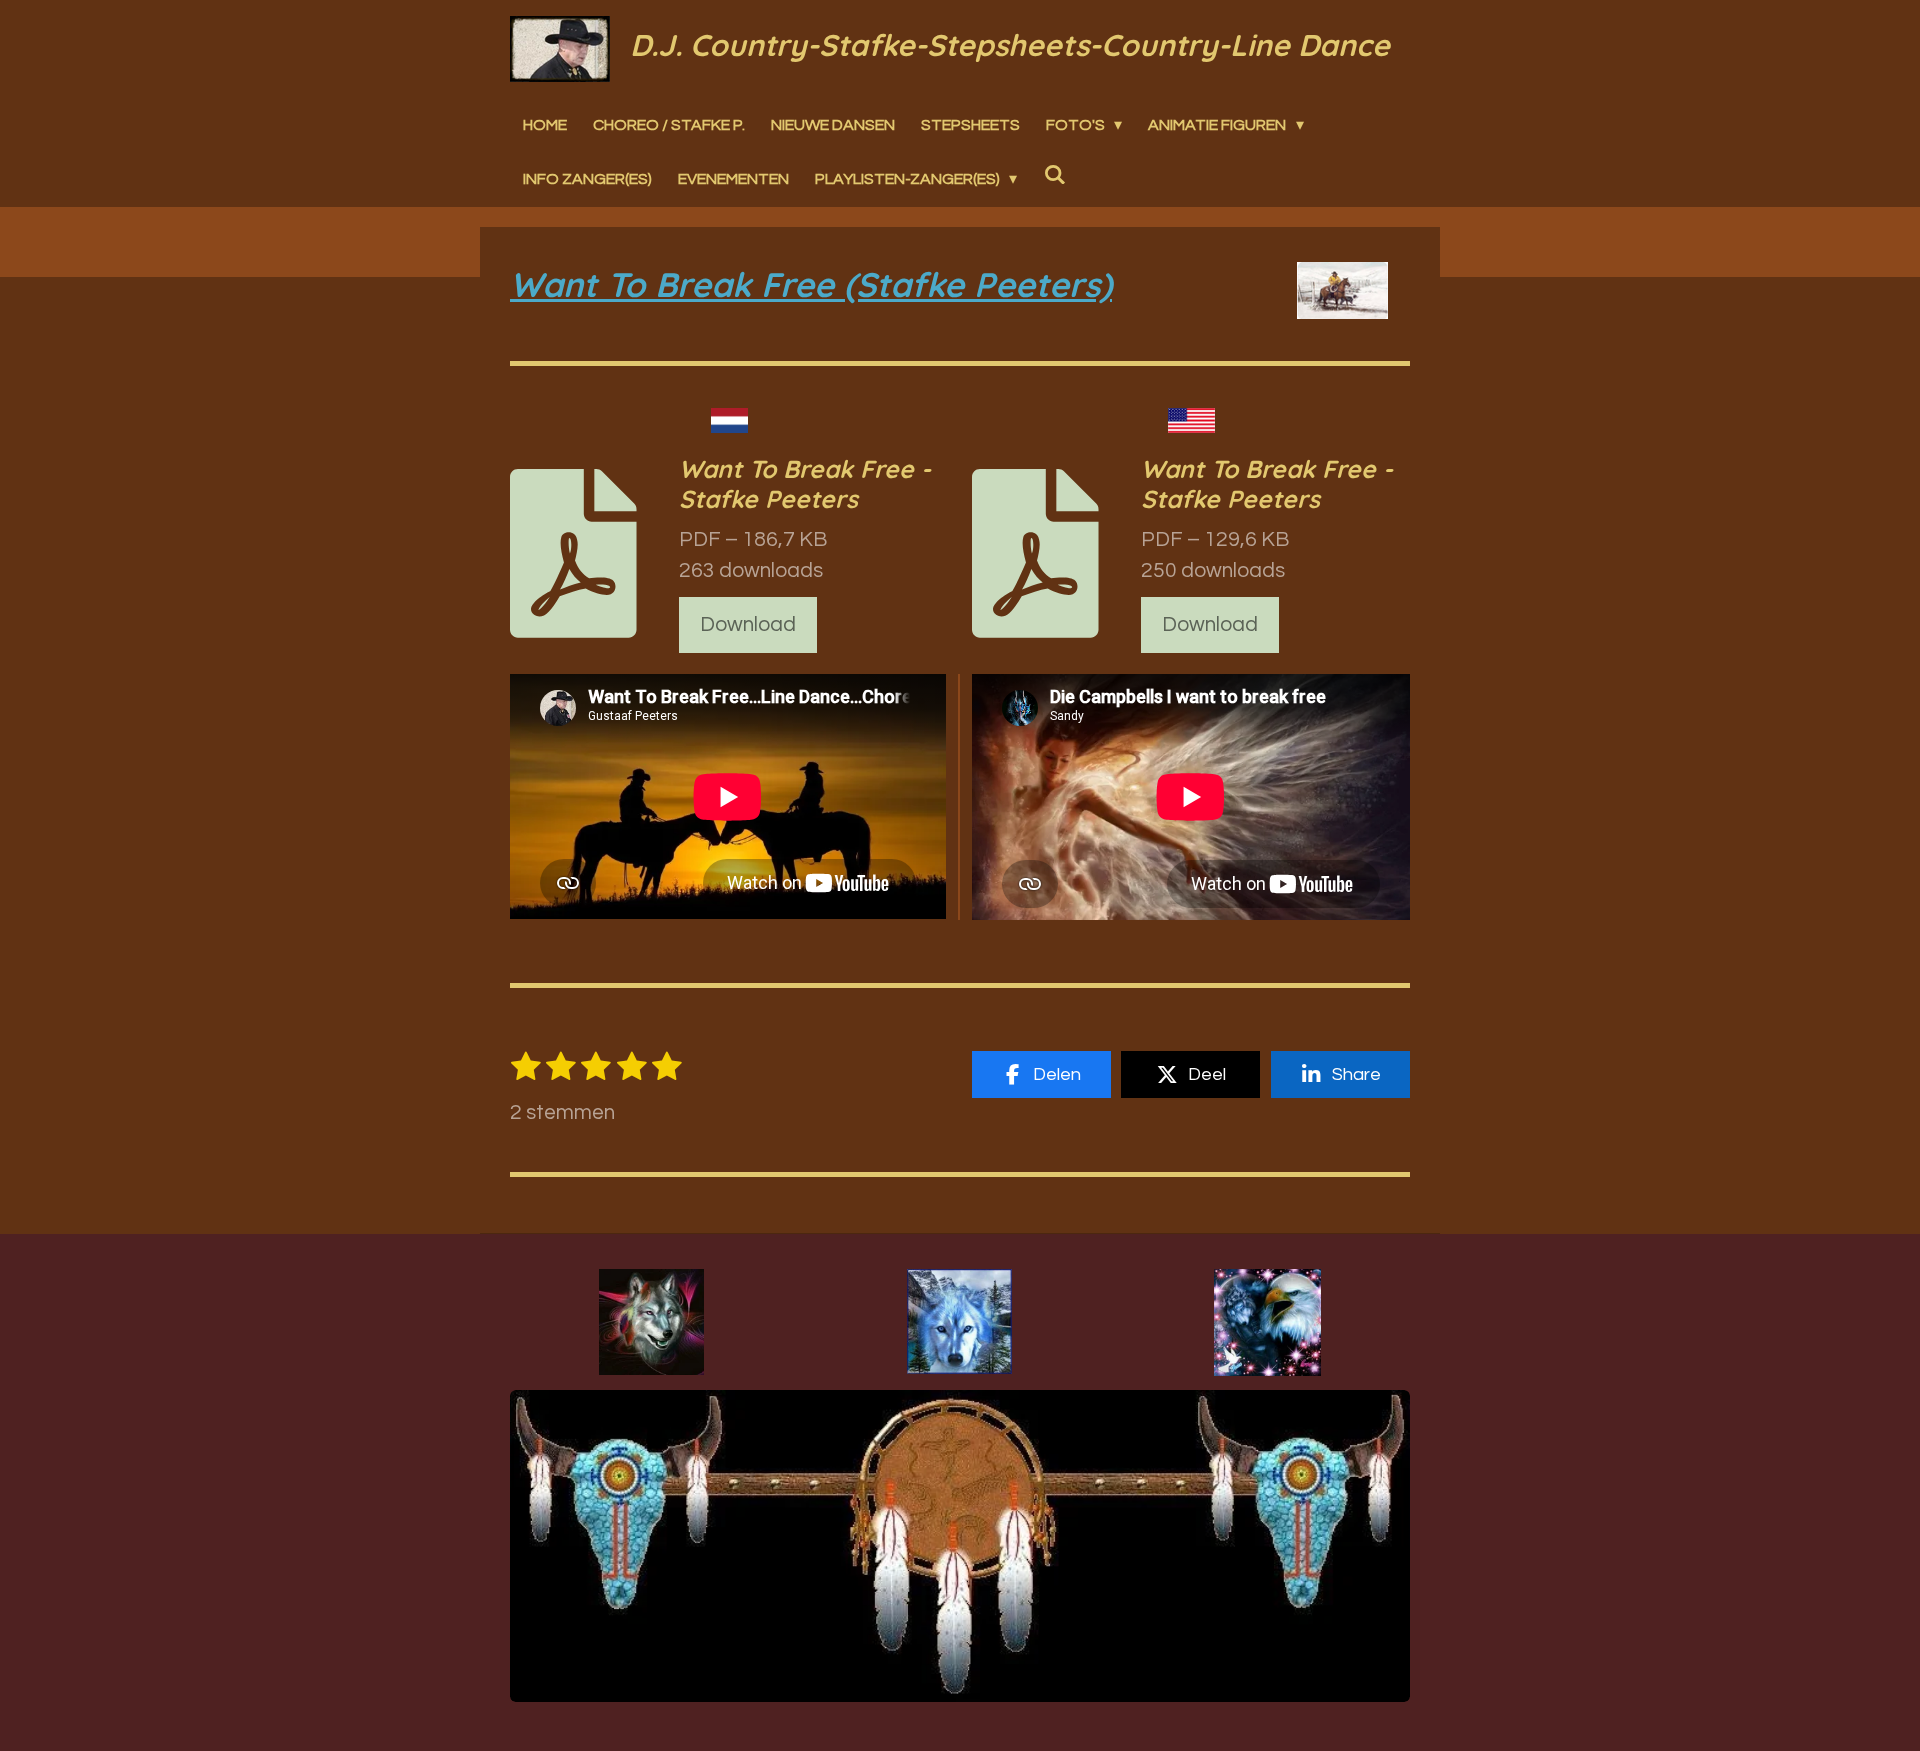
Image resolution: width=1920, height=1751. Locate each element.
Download (748, 624)
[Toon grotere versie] (651, 1322)
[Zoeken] (1054, 174)
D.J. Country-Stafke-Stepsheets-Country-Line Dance (1010, 45)
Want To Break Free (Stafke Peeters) (811, 284)
